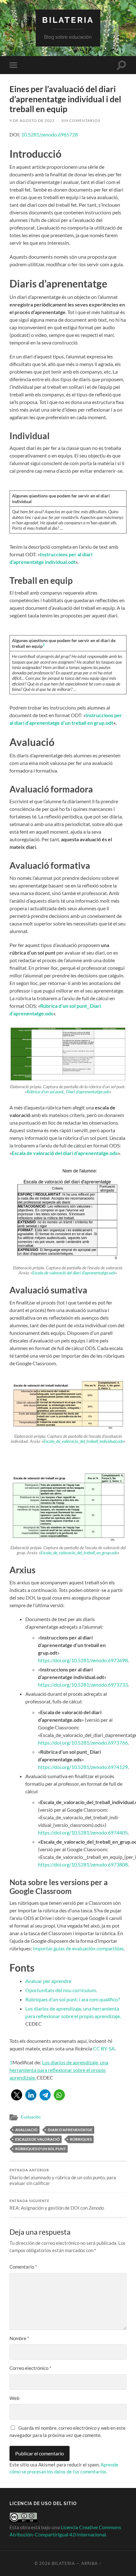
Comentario (23, 2267)
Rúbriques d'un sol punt (40, 2149)
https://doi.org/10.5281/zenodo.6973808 (83, 1864)
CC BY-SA (104, 2048)
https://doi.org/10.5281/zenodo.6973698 (83, 1660)
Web (14, 2398)
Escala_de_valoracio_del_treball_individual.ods (83, 1441)
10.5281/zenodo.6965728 (49, 134)
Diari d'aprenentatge (70, 2130)
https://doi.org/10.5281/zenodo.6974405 (83, 1832)
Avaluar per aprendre (48, 1981)
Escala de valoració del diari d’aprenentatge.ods (74, 1273)
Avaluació (26, 2130)
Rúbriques (81, 2139)
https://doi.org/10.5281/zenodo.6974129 (83, 1767)
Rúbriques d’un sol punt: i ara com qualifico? (73, 1999)
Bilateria (68, 20)
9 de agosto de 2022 (32, 120)
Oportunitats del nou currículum (61, 1990)
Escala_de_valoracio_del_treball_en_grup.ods (79, 1553)
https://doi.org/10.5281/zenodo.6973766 (83, 1743)
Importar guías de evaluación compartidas (78, 1948)
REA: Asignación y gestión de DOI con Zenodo (57, 2205)
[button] (17, 2095)
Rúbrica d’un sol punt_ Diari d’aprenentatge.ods (68, 1092)
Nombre (19, 2338)
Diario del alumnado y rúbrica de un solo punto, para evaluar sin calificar (63, 2177)
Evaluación (31, 2117)
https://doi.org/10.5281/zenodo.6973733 (83, 1685)
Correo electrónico (30, 2368)
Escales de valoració (37, 2139)
